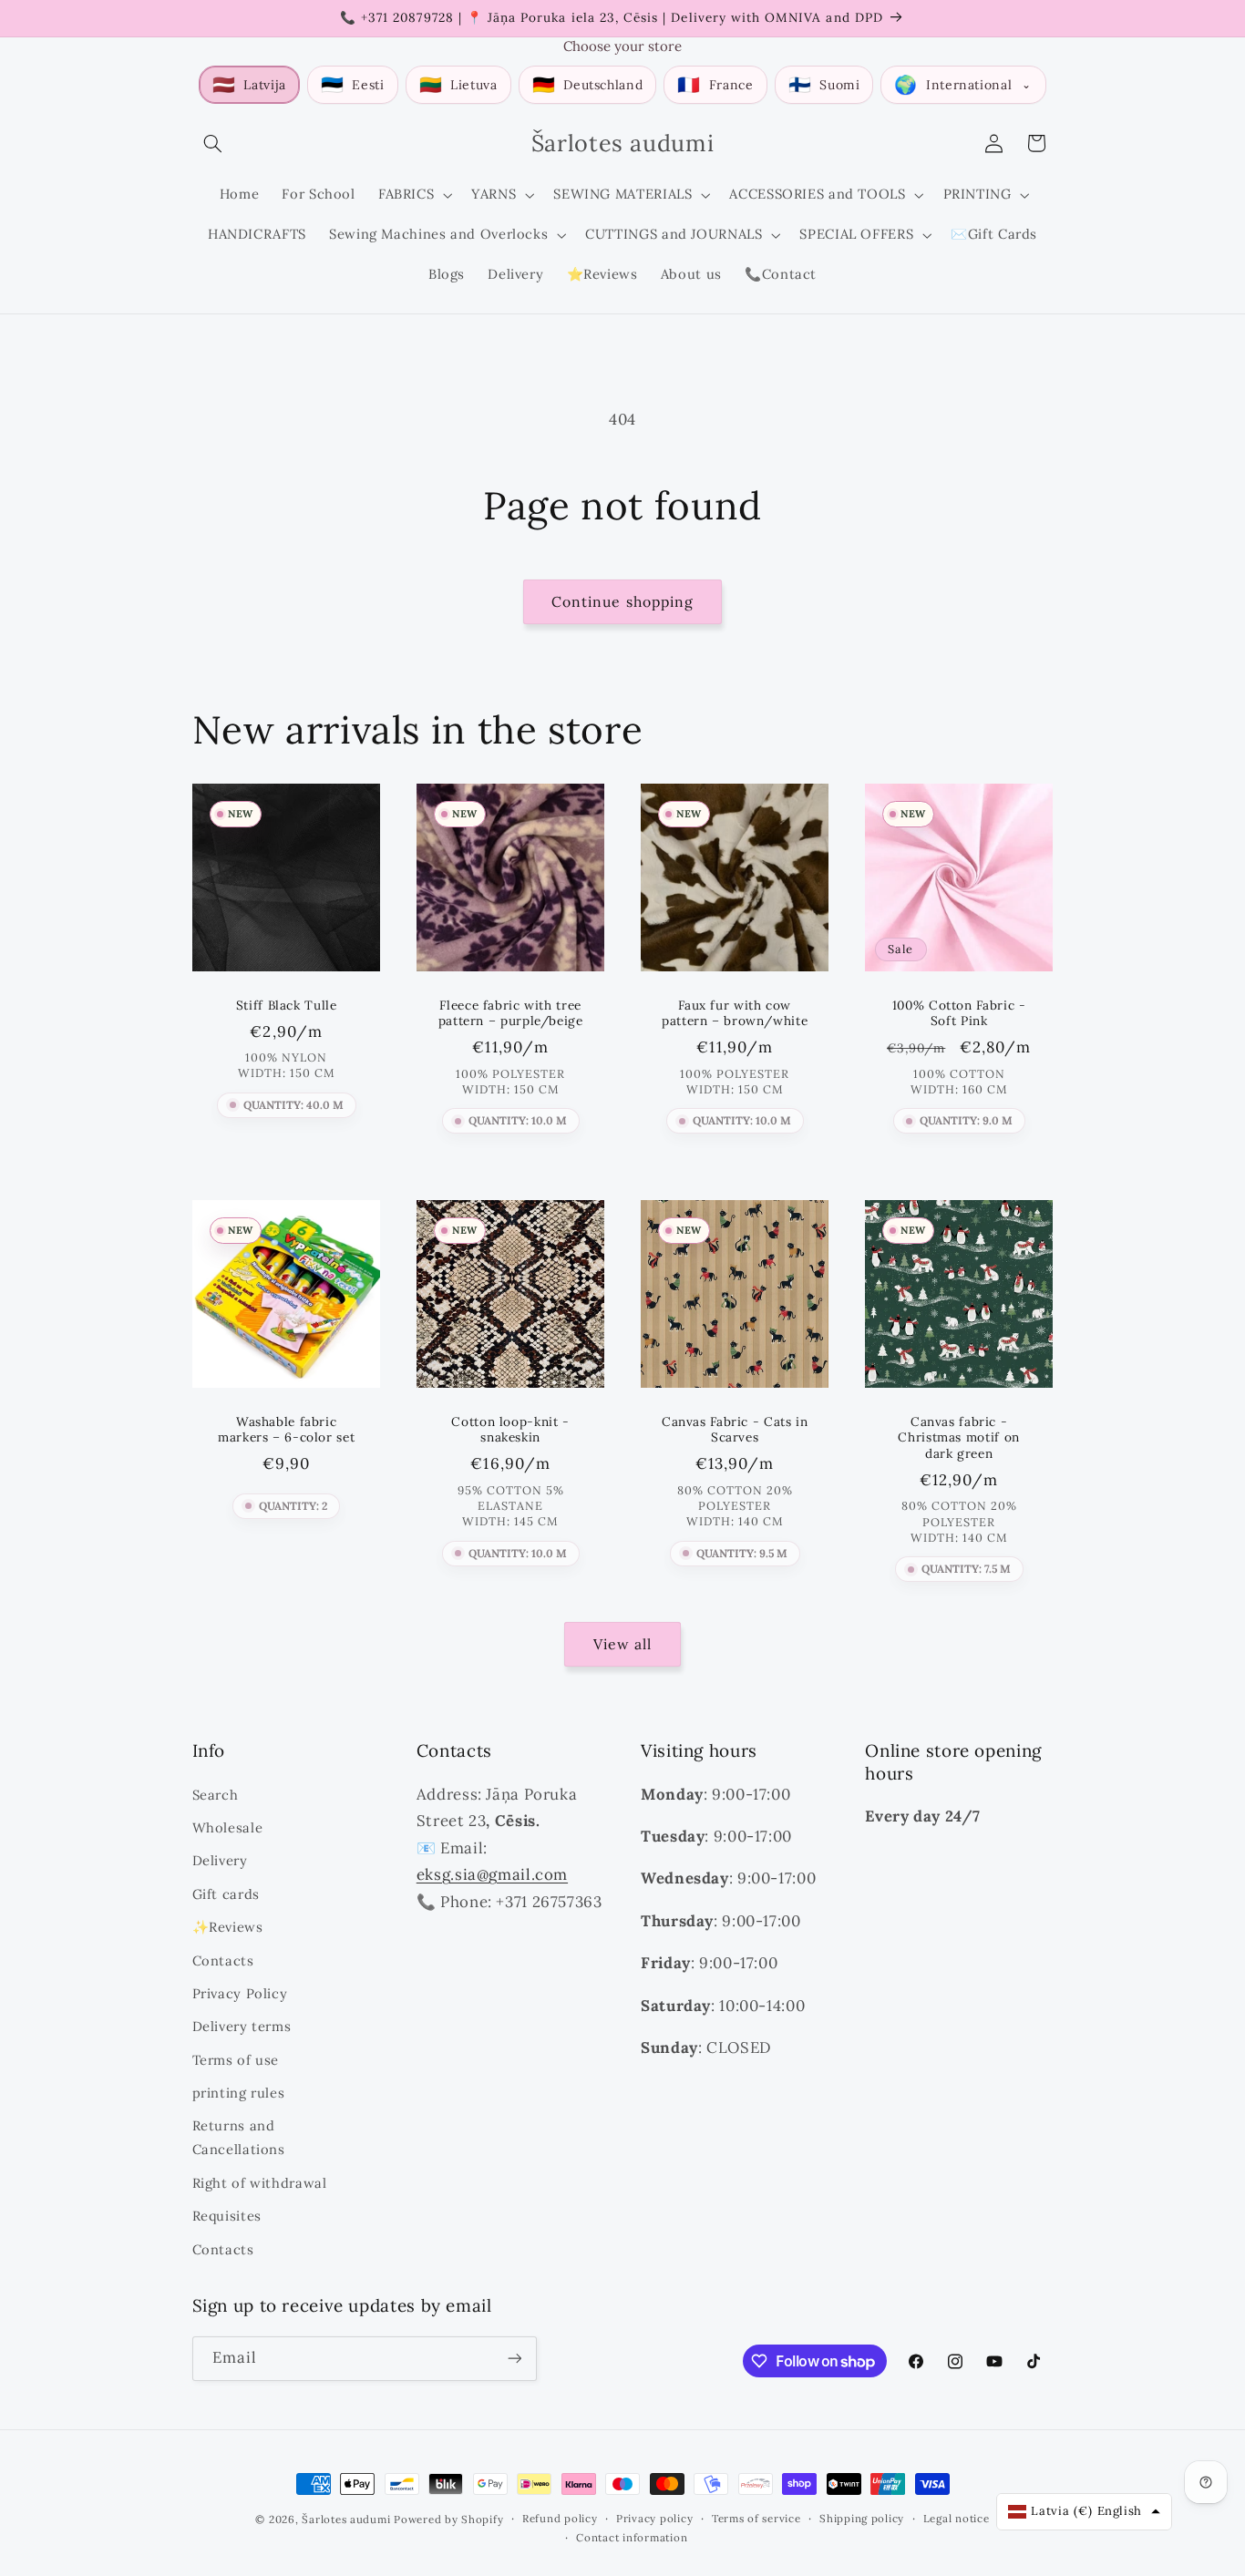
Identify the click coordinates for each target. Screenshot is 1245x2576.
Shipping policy (862, 2518)
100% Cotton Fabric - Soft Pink (959, 1014)
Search (216, 1795)
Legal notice (957, 2518)
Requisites (227, 2216)
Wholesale (228, 1827)
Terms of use (236, 2060)
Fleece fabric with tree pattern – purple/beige (510, 1014)
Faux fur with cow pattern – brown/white (735, 1014)
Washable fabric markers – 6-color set (286, 1430)
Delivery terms (242, 2026)
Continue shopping (622, 601)
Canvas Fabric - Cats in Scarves (735, 1430)
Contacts (223, 1960)
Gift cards (226, 1894)
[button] (213, 143)
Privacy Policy (240, 1993)
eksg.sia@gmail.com (492, 1874)
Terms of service (756, 2518)
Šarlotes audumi (346, 2519)
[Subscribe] (514, 2359)
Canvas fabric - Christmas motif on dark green (959, 1438)
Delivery (220, 1860)
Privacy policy (654, 2518)
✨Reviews (228, 1927)
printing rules (239, 2093)
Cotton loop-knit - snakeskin (510, 1430)
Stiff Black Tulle (286, 1006)
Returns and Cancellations (239, 2137)
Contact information (632, 2537)
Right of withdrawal (260, 2183)
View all (622, 1644)
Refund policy (560, 2518)
